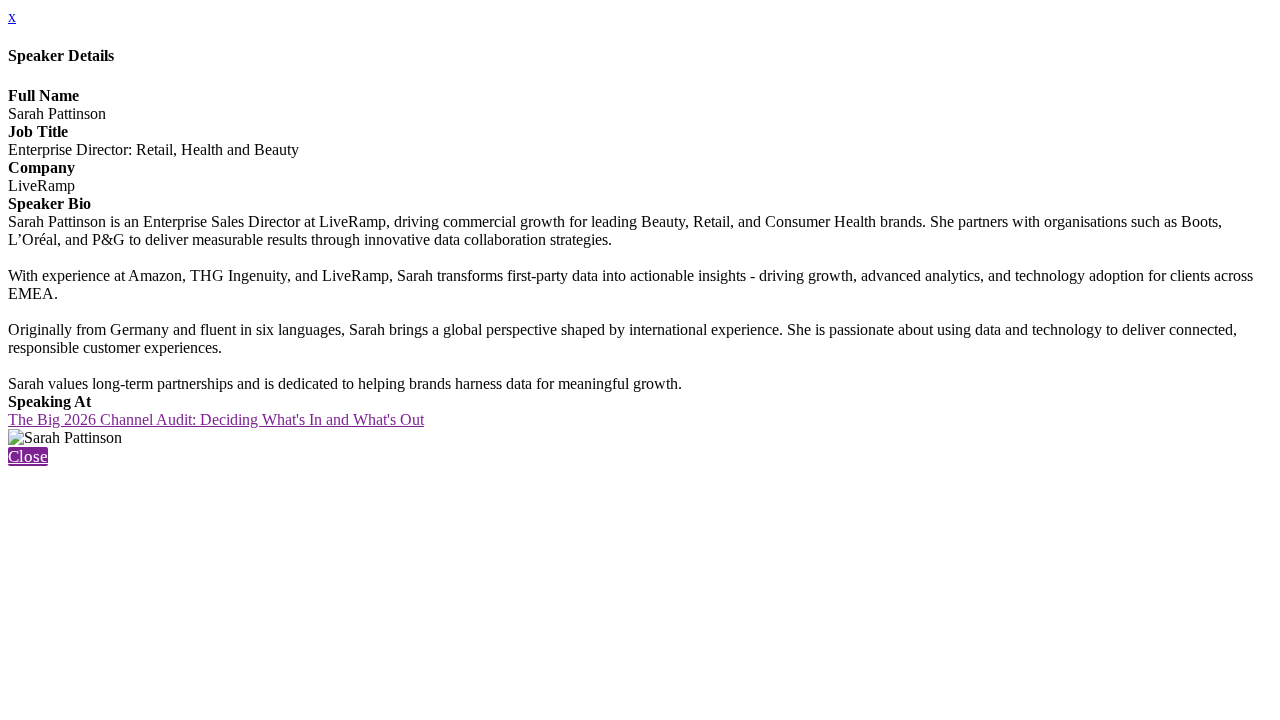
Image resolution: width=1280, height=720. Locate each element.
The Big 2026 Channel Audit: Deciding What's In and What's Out (216, 419)
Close (28, 456)
